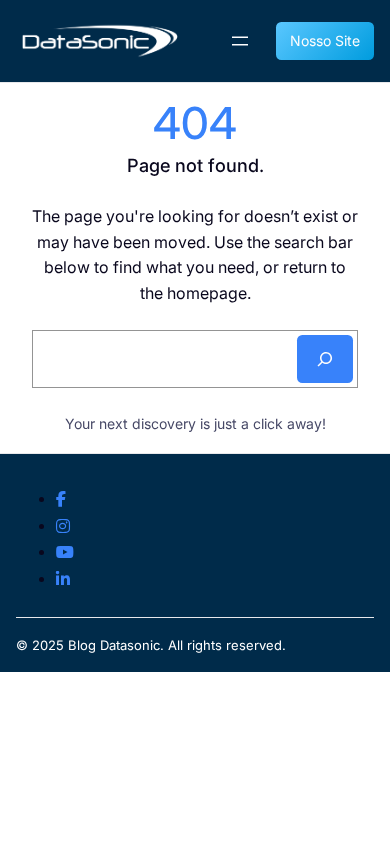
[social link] (61, 500)
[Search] (325, 359)
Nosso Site (325, 40)
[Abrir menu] (240, 41)
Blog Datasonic (114, 645)
